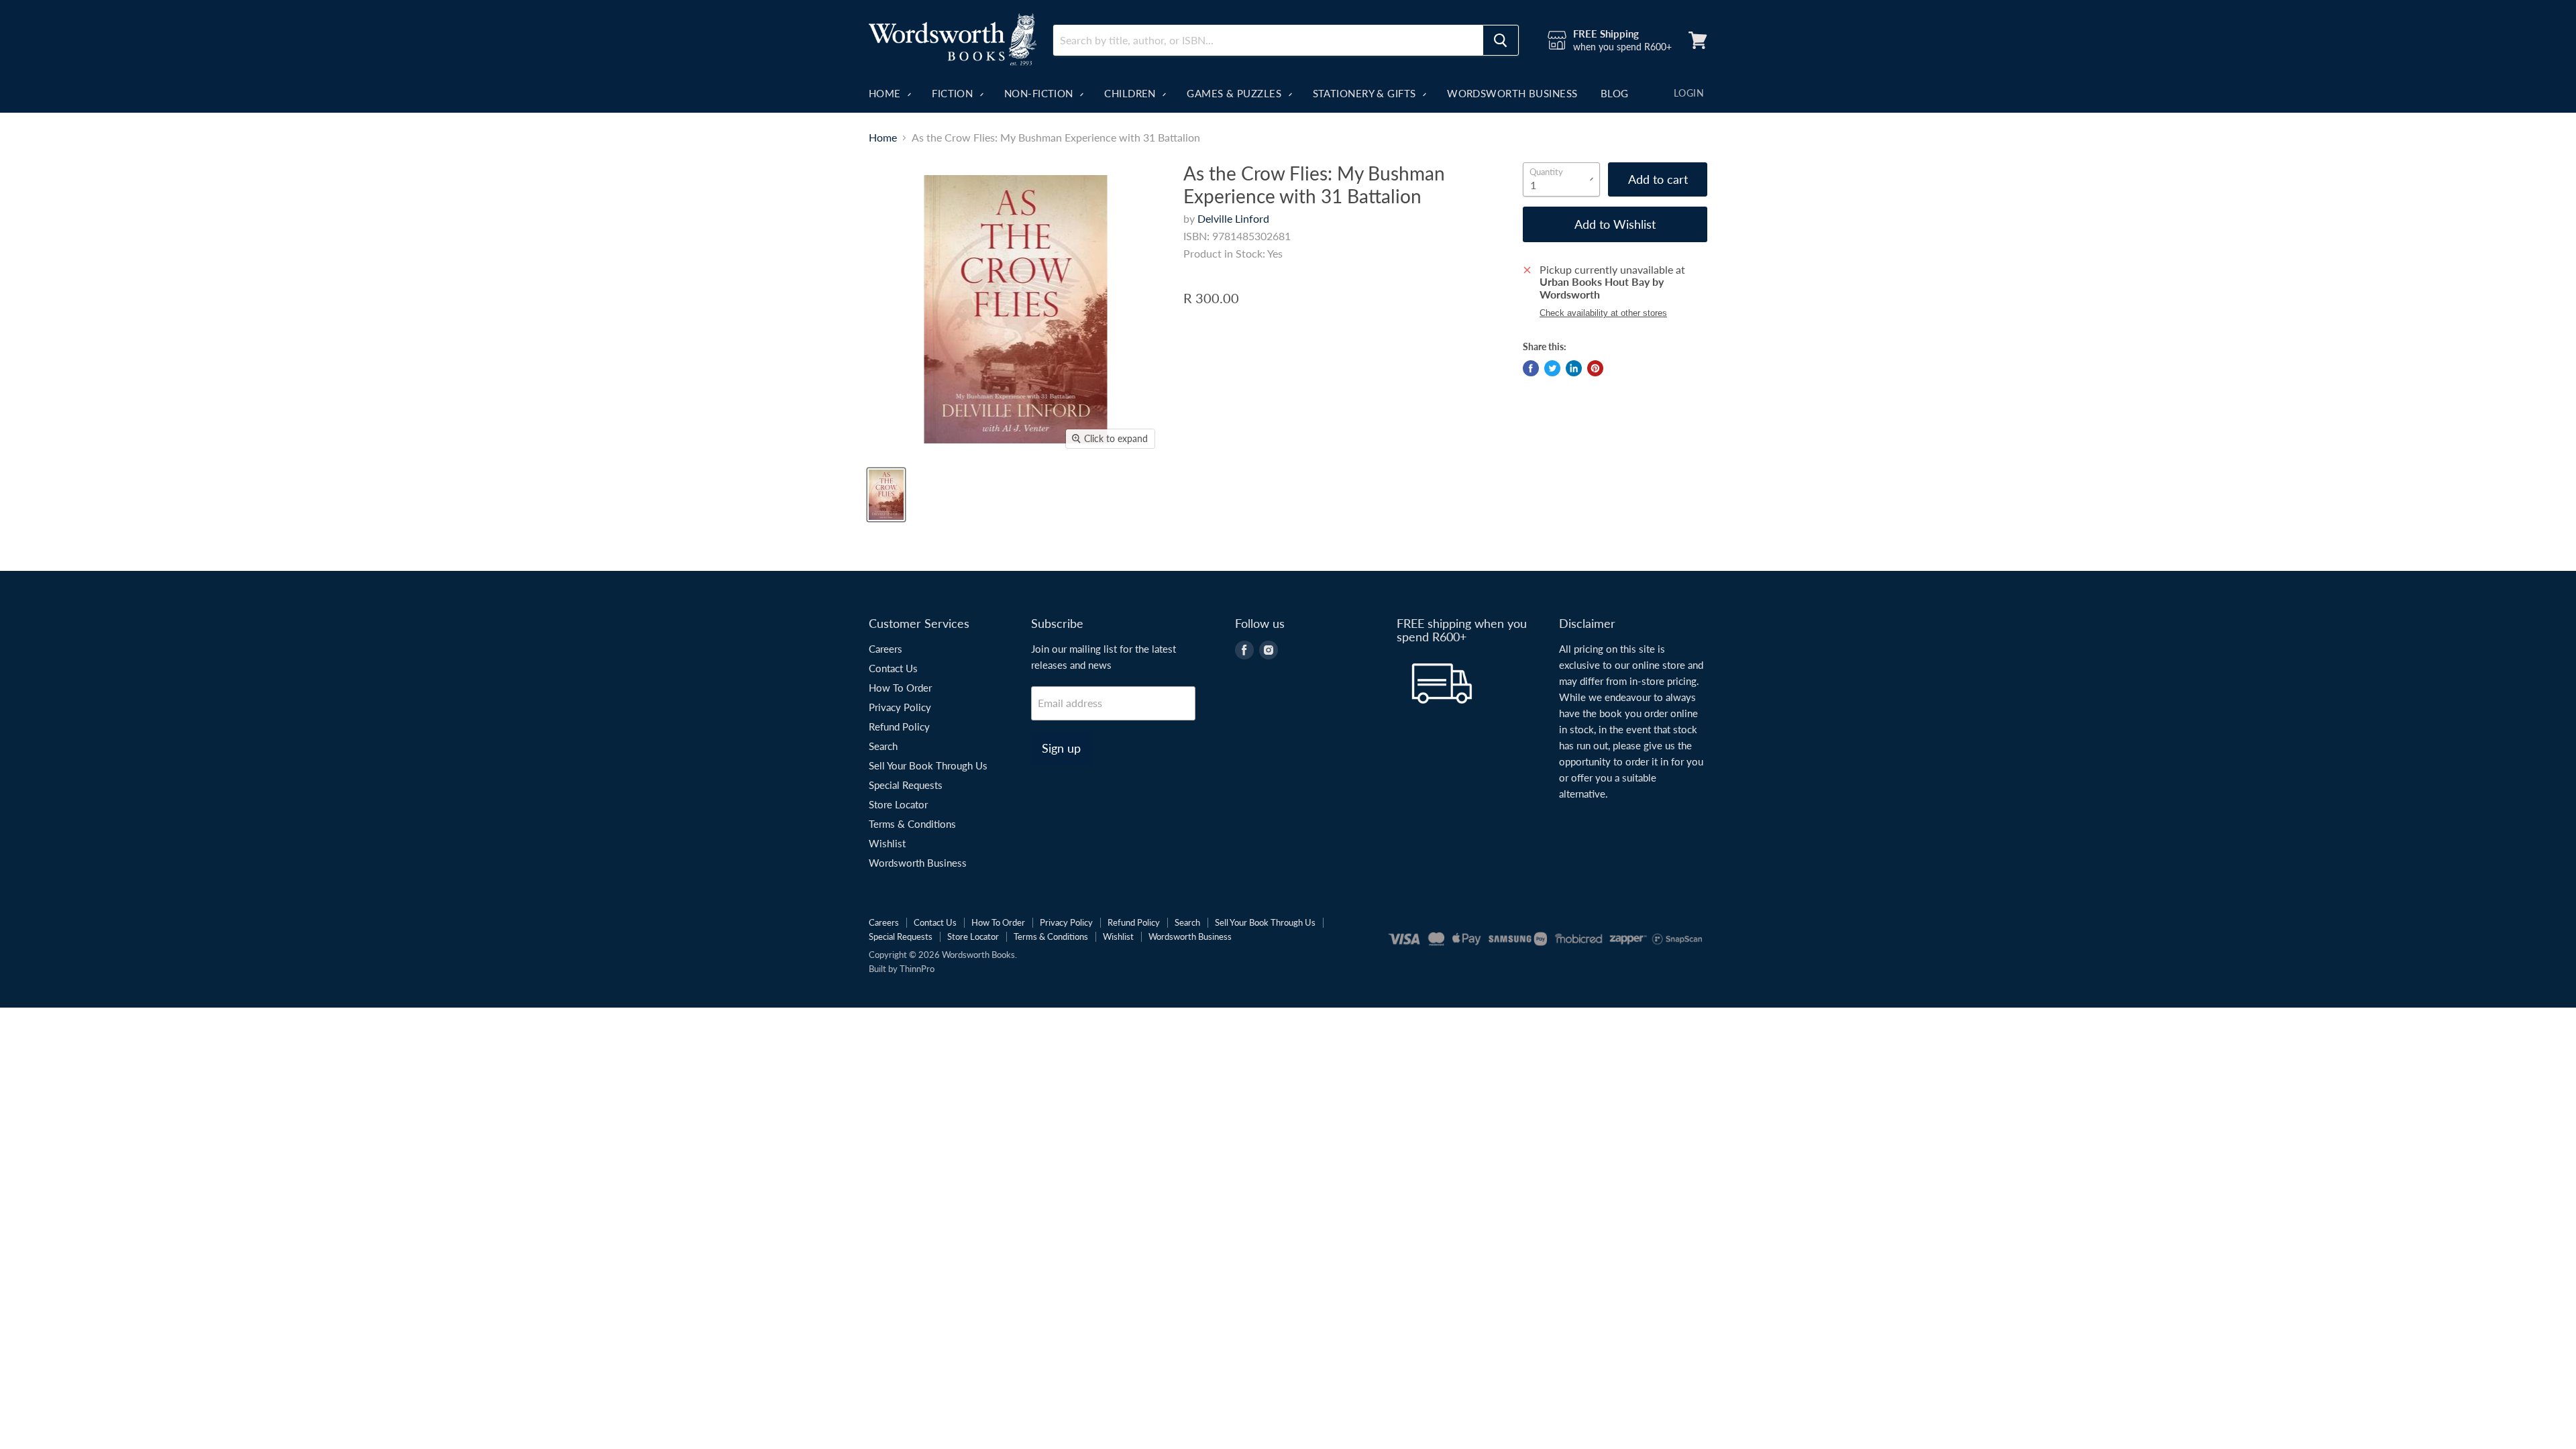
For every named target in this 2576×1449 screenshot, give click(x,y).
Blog (1615, 93)
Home (886, 93)
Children (1131, 93)
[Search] (1501, 40)
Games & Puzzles (1235, 93)
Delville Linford (1233, 218)
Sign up (1061, 748)
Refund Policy (899, 727)
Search (883, 746)
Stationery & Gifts (1366, 93)
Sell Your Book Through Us (928, 765)
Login (1689, 93)
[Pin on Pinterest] (1595, 368)
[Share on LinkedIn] (1574, 368)
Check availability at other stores (1603, 313)
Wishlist (887, 843)
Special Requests (906, 785)
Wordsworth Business (1512, 93)
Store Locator (898, 804)
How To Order (900, 688)
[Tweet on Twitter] (1552, 368)
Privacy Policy (900, 707)
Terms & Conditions (912, 824)
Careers (885, 649)
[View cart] (1698, 40)
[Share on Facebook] (1531, 368)
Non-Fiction (1040, 93)
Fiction (954, 93)
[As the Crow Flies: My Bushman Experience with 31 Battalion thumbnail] (886, 495)
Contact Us (893, 668)
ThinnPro (917, 969)
